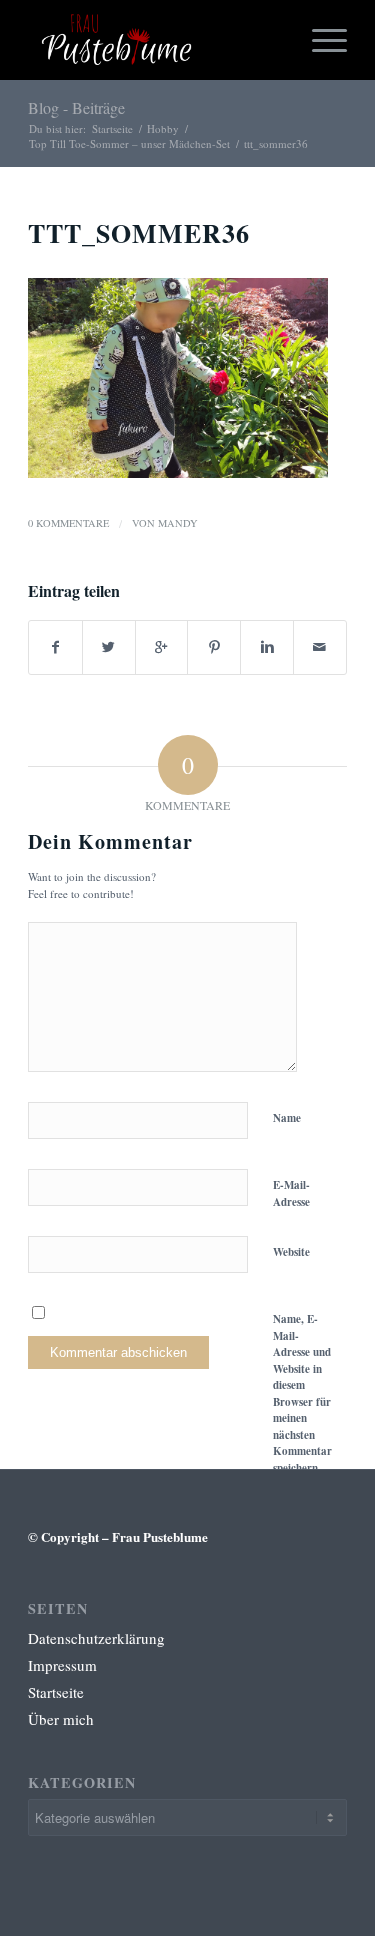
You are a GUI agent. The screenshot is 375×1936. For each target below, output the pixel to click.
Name (287, 1118)
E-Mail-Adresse (291, 1193)
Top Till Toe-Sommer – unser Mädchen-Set (129, 143)
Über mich (61, 1719)
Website (291, 1252)
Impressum (62, 1665)
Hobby (163, 128)
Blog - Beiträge (76, 107)
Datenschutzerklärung (96, 1638)
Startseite (112, 128)
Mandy (178, 523)
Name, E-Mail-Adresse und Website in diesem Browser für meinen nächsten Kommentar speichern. (302, 1393)
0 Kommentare (68, 523)
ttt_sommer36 (139, 233)
